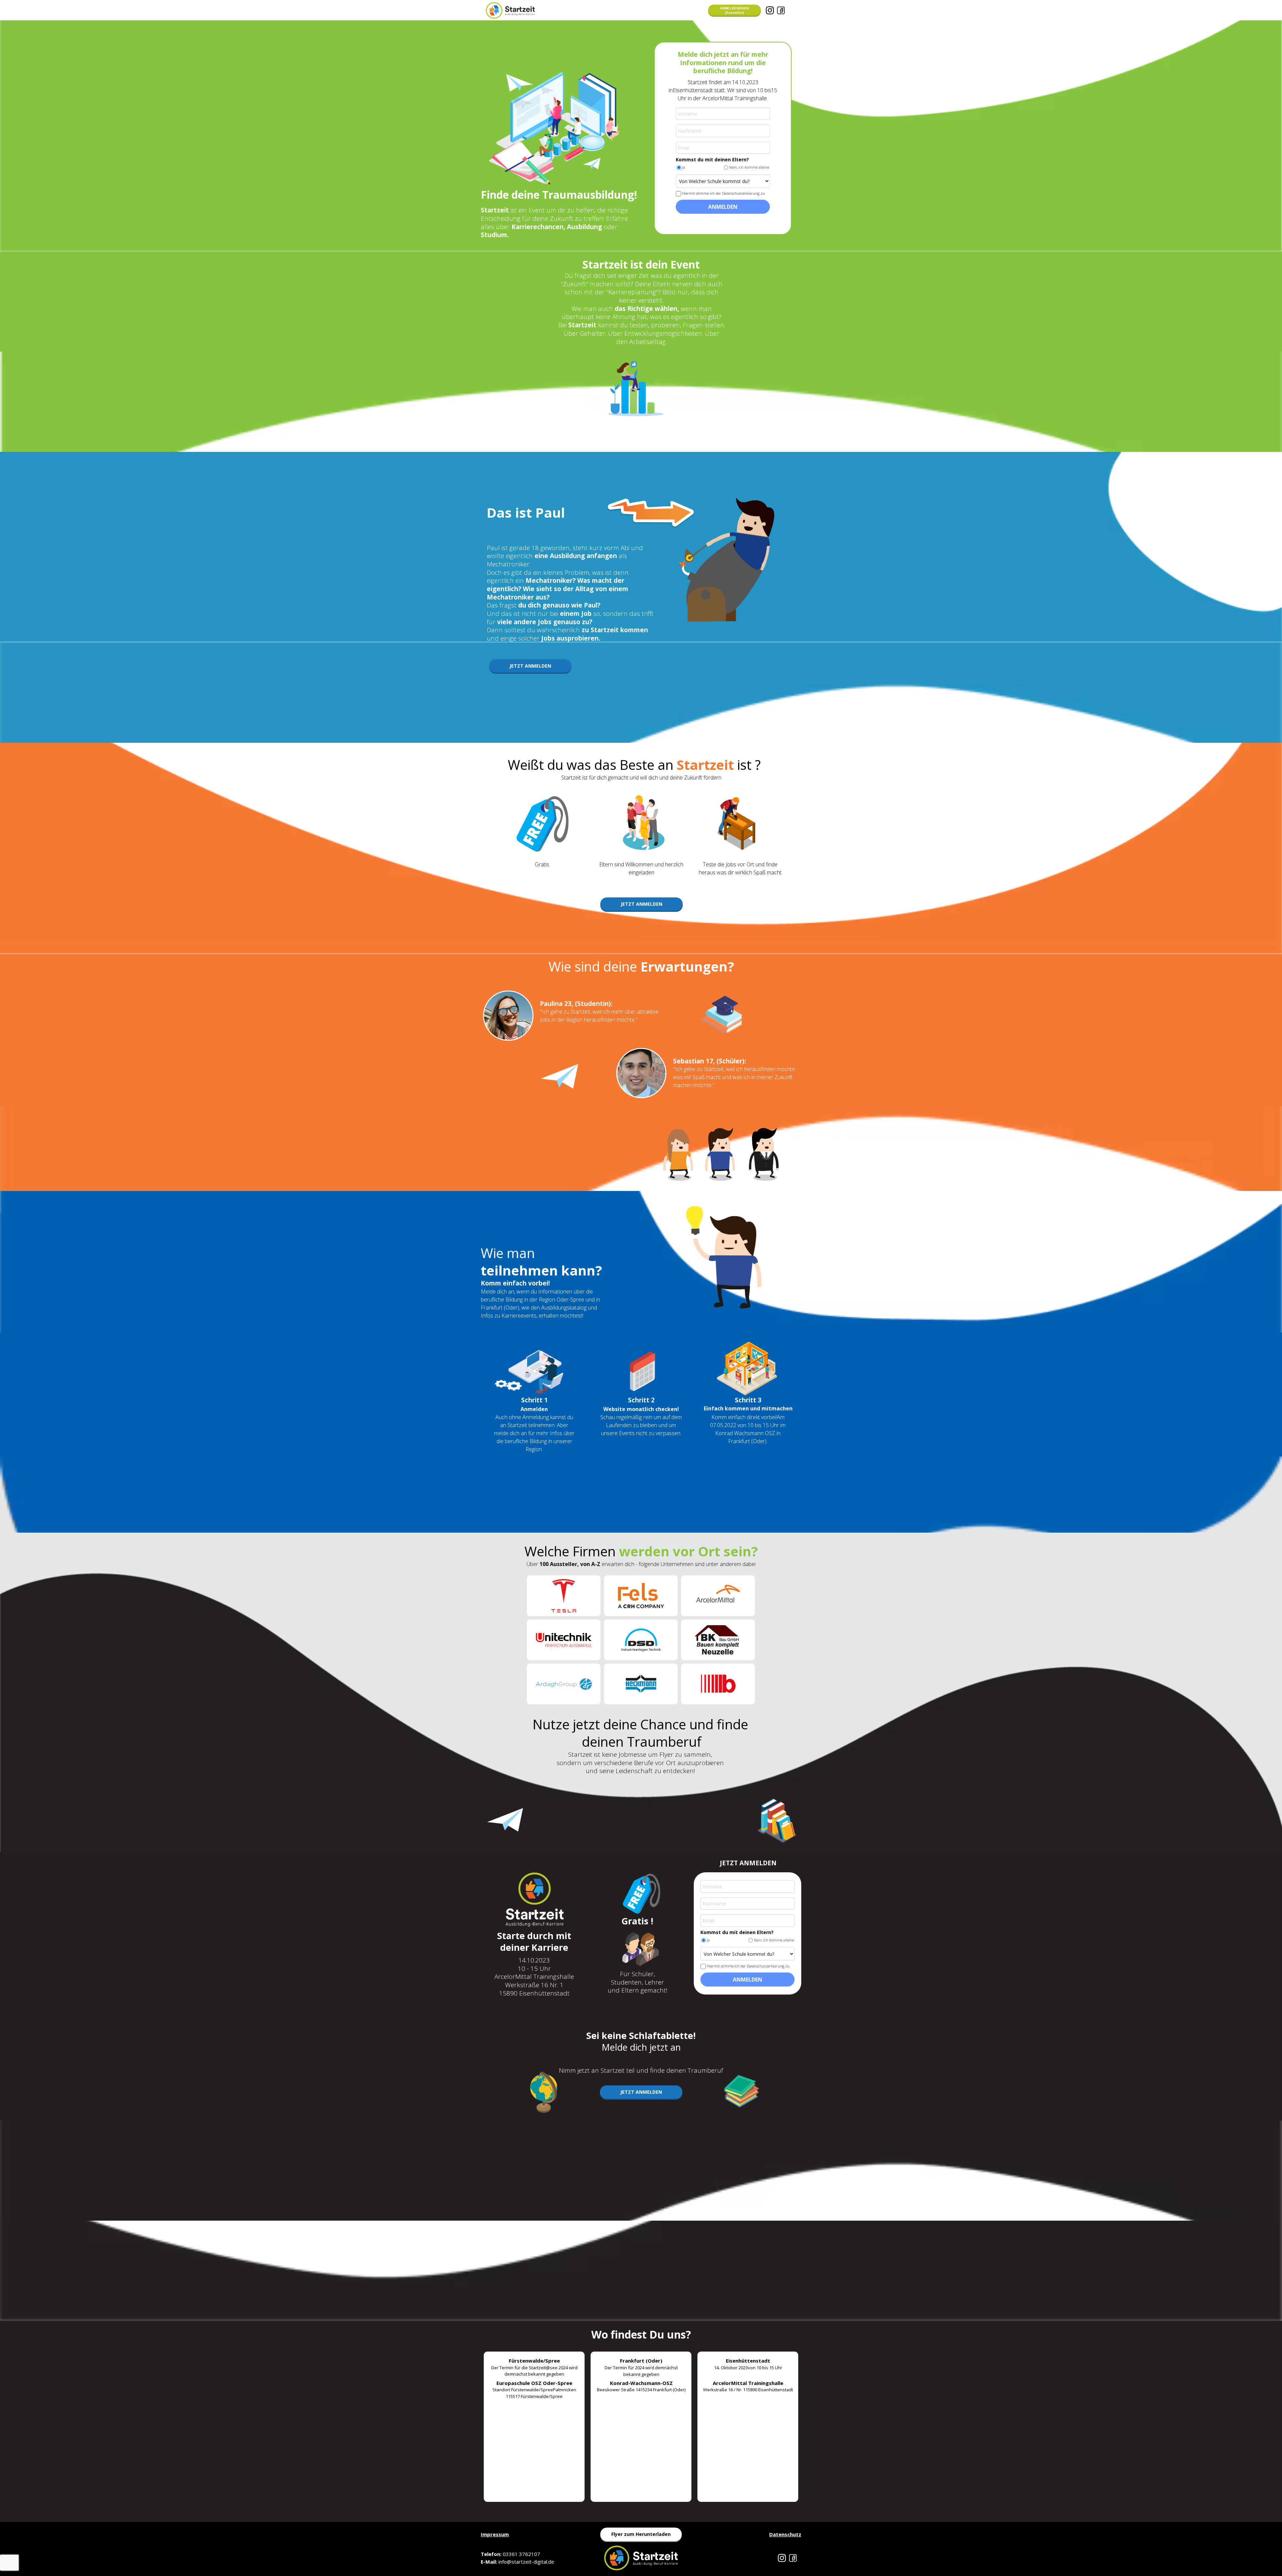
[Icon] (770, 10)
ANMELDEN (723, 207)
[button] (734, 10)
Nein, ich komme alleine (749, 167)
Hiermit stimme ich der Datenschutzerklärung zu (723, 193)
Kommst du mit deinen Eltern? (712, 160)
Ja (684, 167)
